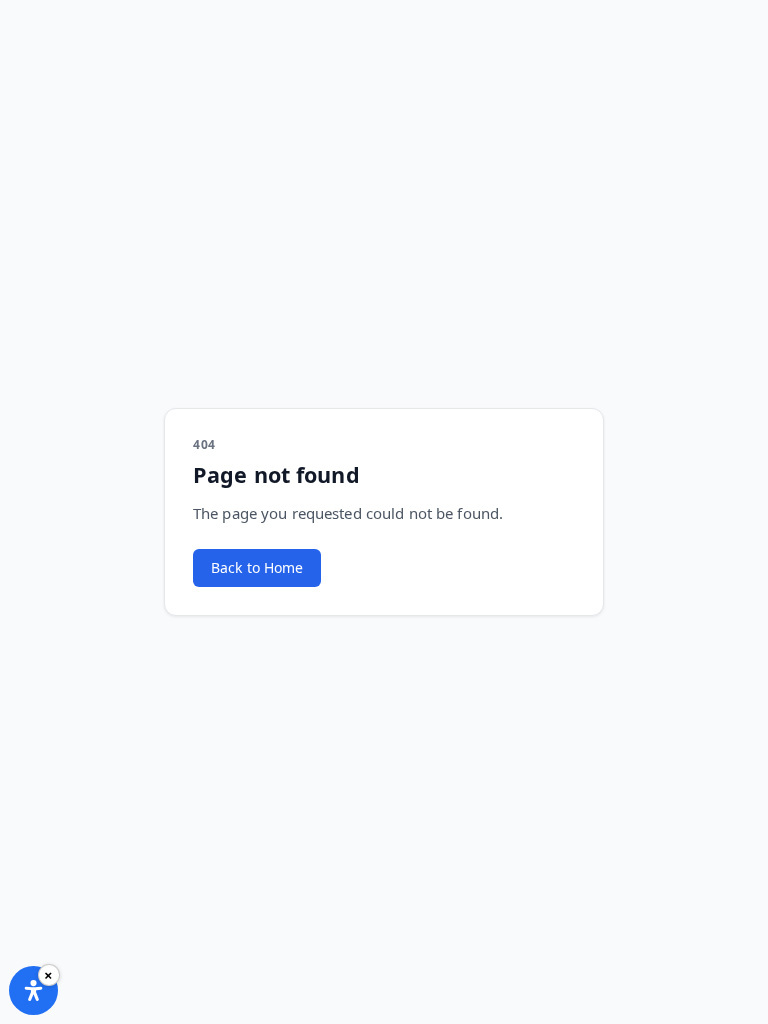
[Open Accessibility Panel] (33, 990)
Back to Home (257, 567)
